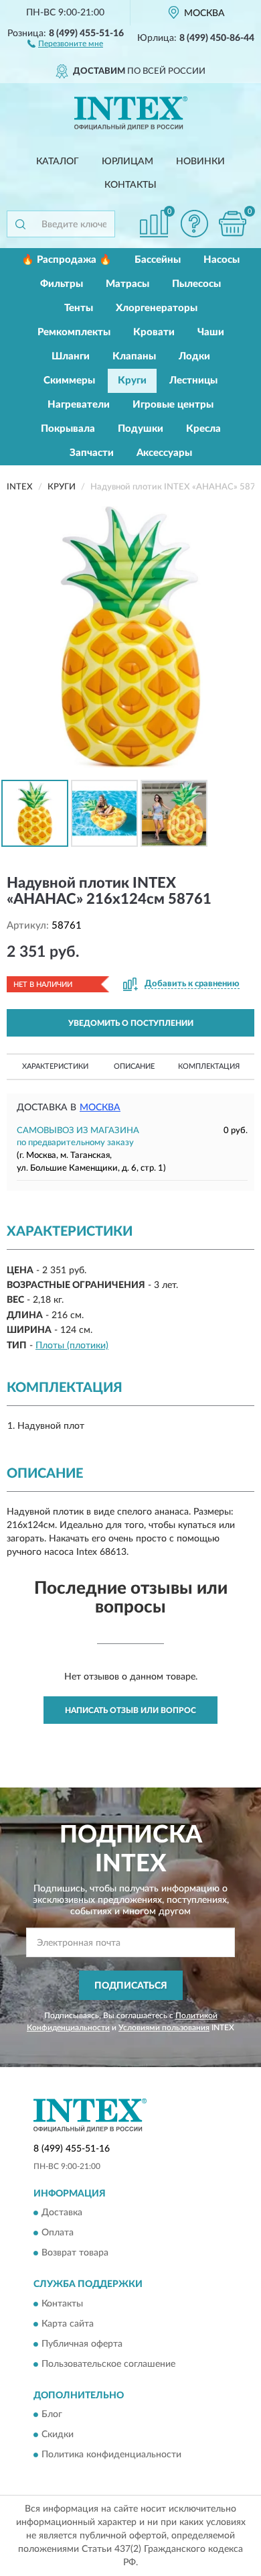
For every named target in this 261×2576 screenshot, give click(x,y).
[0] (232, 224)
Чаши (211, 332)
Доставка (62, 2213)
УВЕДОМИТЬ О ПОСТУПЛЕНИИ (131, 1023)
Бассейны (158, 260)
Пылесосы (196, 284)
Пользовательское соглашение (108, 2364)
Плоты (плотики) (72, 1346)
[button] (65, 43)
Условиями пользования (164, 2028)
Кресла (203, 429)
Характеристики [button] (55, 1066)
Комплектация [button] (209, 1066)
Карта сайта (68, 2324)
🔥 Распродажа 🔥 (67, 260)
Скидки (58, 2435)
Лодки (194, 356)
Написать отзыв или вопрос (130, 1710)
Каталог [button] (58, 162)
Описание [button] (134, 1066)
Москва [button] (100, 1108)
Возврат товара (75, 2253)
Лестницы (193, 380)
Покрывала (68, 429)
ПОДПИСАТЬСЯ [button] (131, 1986)
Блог (52, 2414)
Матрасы (127, 284)
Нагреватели (79, 405)
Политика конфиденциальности (111, 2455)
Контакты (130, 185)
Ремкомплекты (74, 332)
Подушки (141, 429)
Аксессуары (164, 453)
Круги (132, 380)
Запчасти (92, 453)
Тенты (79, 308)
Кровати (154, 332)
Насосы (222, 260)
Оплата (58, 2233)
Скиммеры (69, 380)
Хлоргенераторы (157, 308)
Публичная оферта (82, 2344)
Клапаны (134, 356)
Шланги (71, 356)
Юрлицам (127, 162)
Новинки (200, 162)
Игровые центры (173, 405)
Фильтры (62, 284)
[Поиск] (20, 224)
